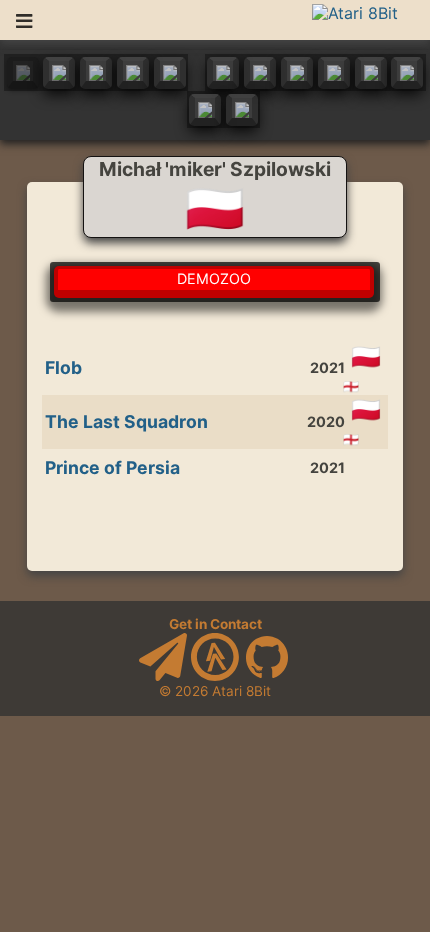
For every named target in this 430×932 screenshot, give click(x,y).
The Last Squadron (126, 421)
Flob (63, 367)
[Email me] (163, 676)
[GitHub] (267, 676)
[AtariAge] (215, 676)
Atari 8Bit (241, 691)
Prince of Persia (112, 467)
